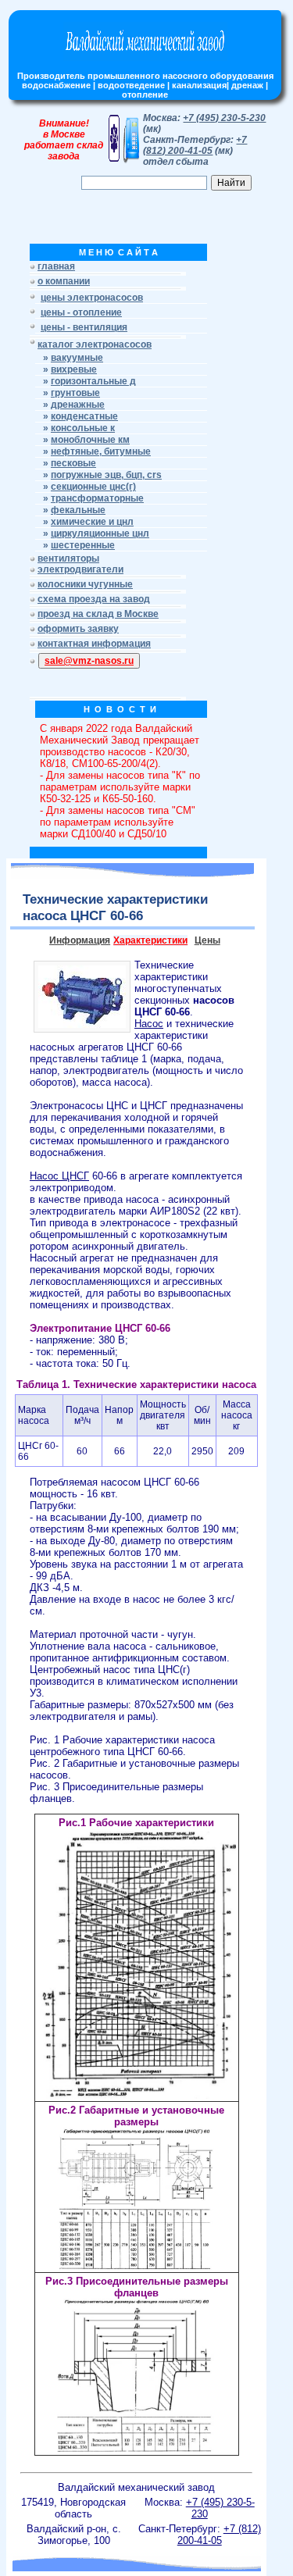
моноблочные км (90, 440)
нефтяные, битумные (101, 451)
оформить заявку (78, 629)
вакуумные (77, 358)
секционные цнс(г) (93, 487)
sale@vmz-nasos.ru (89, 661)
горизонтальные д (93, 381)
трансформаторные (97, 498)
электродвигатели (80, 569)
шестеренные (83, 545)
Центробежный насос (80, 1670)
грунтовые (75, 393)
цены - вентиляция (84, 327)
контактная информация (94, 644)
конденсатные (84, 416)
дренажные (78, 405)
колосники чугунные (85, 584)
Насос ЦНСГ (59, 1176)
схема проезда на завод (94, 599)
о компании (64, 281)
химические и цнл (92, 522)
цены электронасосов (92, 298)
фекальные (78, 510)
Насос (149, 1024)
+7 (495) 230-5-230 (224, 118)
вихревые (74, 369)
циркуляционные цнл (100, 533)
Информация (80, 940)
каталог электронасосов (95, 344)
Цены (207, 940)
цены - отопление (81, 312)
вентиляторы (68, 558)
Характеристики (150, 940)
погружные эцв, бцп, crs (106, 475)
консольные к (83, 428)
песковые (73, 463)
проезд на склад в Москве (98, 614)
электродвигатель (106, 1070)
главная (56, 266)
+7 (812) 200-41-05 (195, 145)
